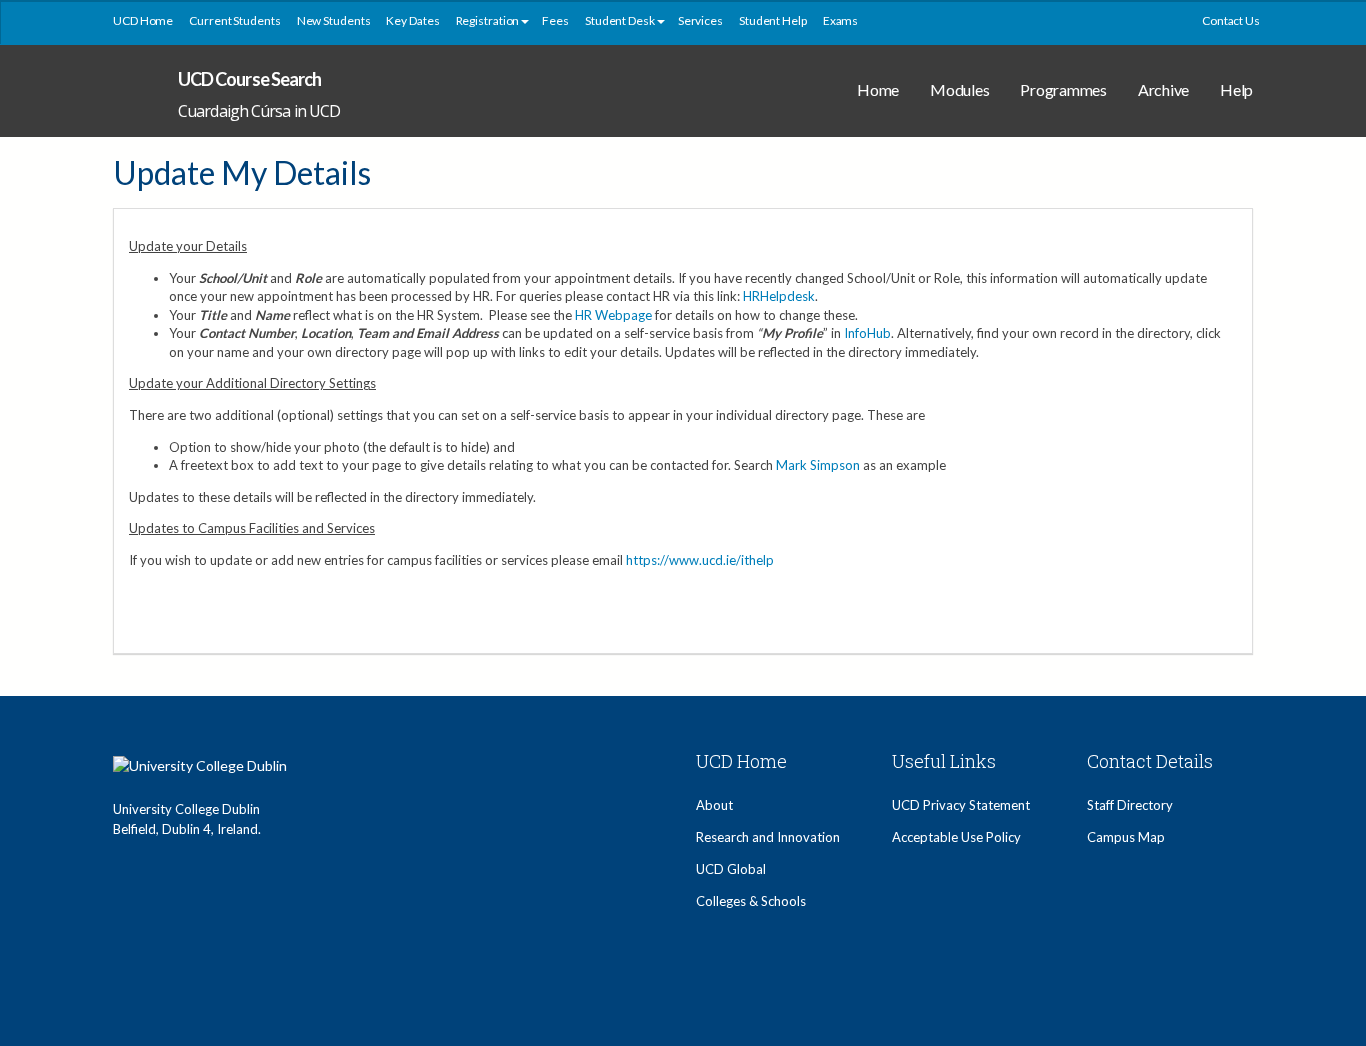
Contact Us (1231, 20)
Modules (959, 89)
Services (700, 20)
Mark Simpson (818, 465)
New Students (334, 20)
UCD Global (731, 869)
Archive (1163, 89)
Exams (841, 20)
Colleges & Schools (751, 901)
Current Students (234, 20)
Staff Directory (1130, 805)
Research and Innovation (768, 837)
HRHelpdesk (779, 296)
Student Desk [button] (620, 20)
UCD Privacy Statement (961, 805)
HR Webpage (613, 315)
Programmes (1063, 89)
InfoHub (867, 333)
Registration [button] (488, 20)
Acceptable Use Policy (956, 837)
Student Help (773, 20)
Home (878, 89)
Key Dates (412, 20)
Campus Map (1126, 837)
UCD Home (143, 20)
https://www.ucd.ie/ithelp (700, 560)
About (714, 805)
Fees (555, 20)
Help (1236, 89)
